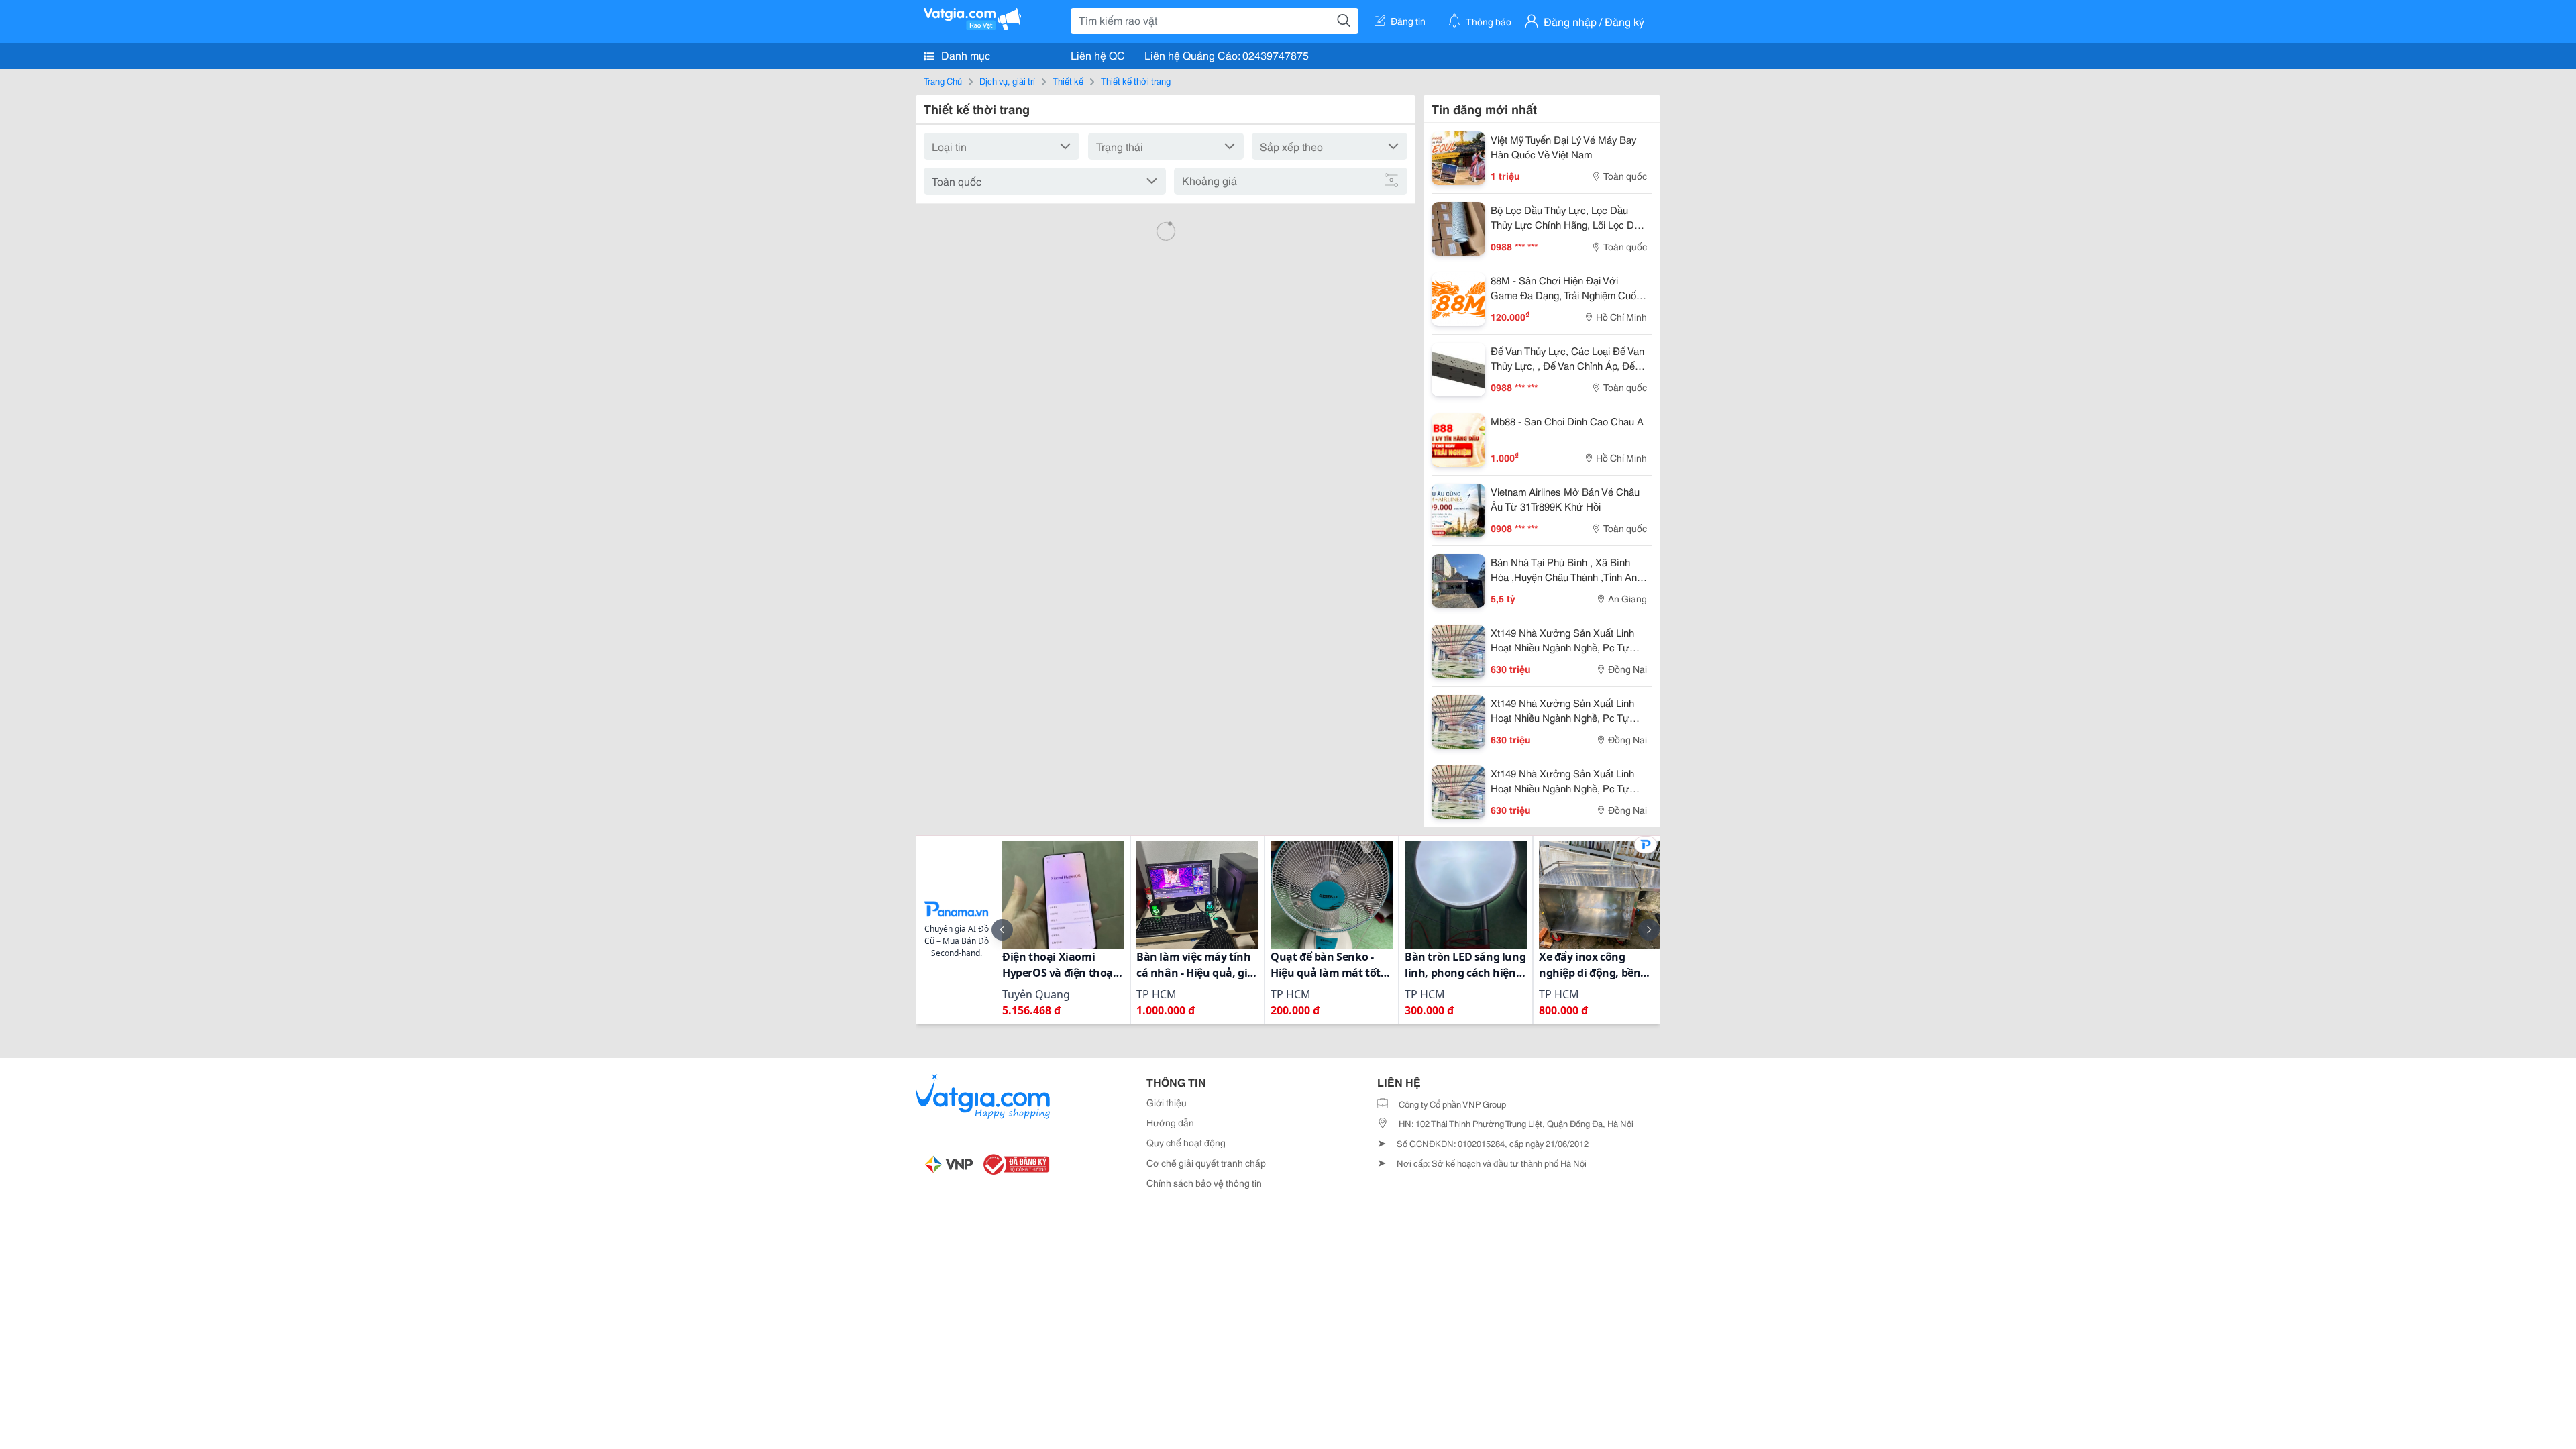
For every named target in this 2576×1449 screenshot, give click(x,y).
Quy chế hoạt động (1186, 1142)
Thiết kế (1068, 80)
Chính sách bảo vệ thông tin (1204, 1183)
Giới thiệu (1167, 1102)
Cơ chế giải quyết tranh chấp (1206, 1163)
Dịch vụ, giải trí (1007, 80)
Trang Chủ (943, 80)
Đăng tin (1408, 21)
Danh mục (964, 55)
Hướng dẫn (1170, 1122)
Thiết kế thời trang (1136, 80)
